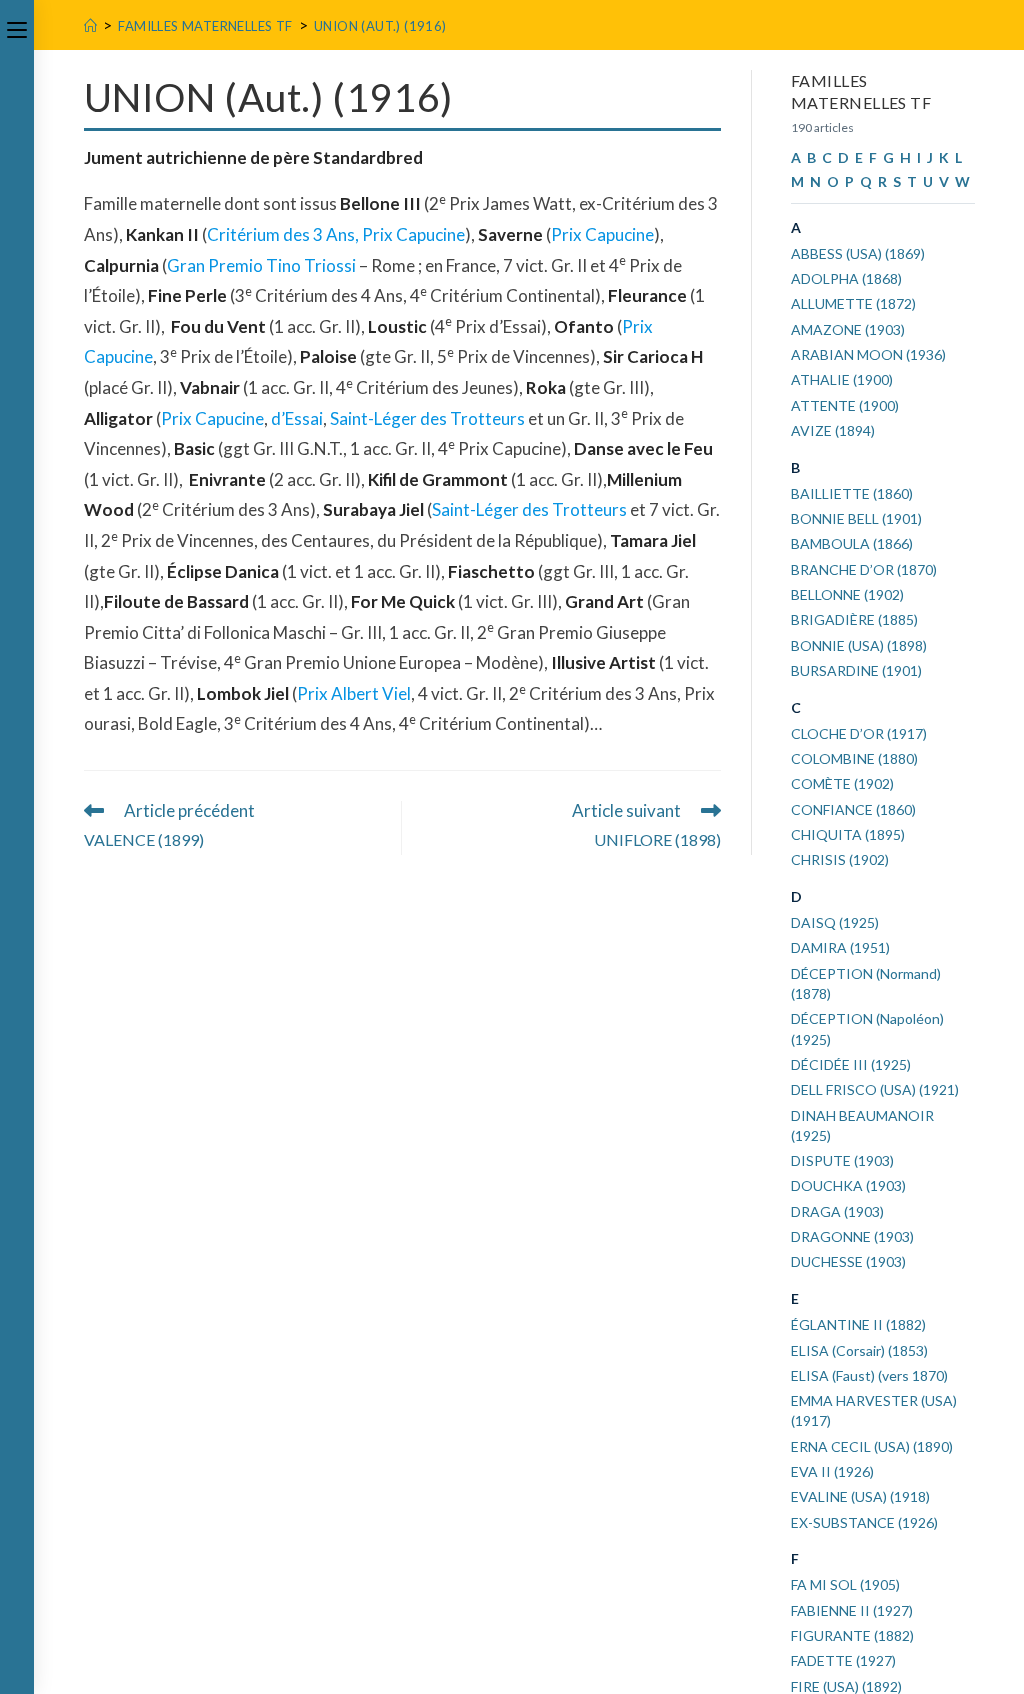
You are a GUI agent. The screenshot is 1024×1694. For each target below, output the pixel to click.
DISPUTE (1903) (842, 1160)
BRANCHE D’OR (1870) (864, 569)
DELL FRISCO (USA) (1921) (875, 1089)
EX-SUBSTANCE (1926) (864, 1522)
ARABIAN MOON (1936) (868, 354)
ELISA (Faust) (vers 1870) (869, 1375)
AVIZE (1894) (833, 430)
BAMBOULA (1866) (852, 543)
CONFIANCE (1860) (853, 809)
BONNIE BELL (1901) (856, 518)
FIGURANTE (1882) (852, 1635)
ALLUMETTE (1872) (853, 303)
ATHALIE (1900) (842, 379)
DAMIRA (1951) (840, 947)
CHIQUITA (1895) (848, 834)
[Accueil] (90, 26)
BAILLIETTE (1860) (852, 493)
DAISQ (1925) (835, 922)
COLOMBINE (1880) (854, 758)
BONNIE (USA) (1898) (859, 645)
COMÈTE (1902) (842, 783)
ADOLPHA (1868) (846, 278)
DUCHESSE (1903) (848, 1261)
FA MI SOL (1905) (845, 1584)
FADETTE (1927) (843, 1660)
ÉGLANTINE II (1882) (858, 1324)
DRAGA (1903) (837, 1211)
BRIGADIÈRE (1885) (854, 619)
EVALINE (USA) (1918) (860, 1496)
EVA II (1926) (832, 1471)
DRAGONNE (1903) (852, 1236)
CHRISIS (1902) (840, 859)
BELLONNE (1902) (847, 594)
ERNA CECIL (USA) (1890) (872, 1446)
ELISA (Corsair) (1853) (859, 1350)
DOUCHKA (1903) (848, 1185)
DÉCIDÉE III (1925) (851, 1064)
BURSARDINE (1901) (856, 670)
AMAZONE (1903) (848, 329)
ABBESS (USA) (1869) (858, 253)
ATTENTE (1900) (845, 405)
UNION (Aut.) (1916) (380, 26)
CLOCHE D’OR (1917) (859, 733)
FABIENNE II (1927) (852, 1610)
